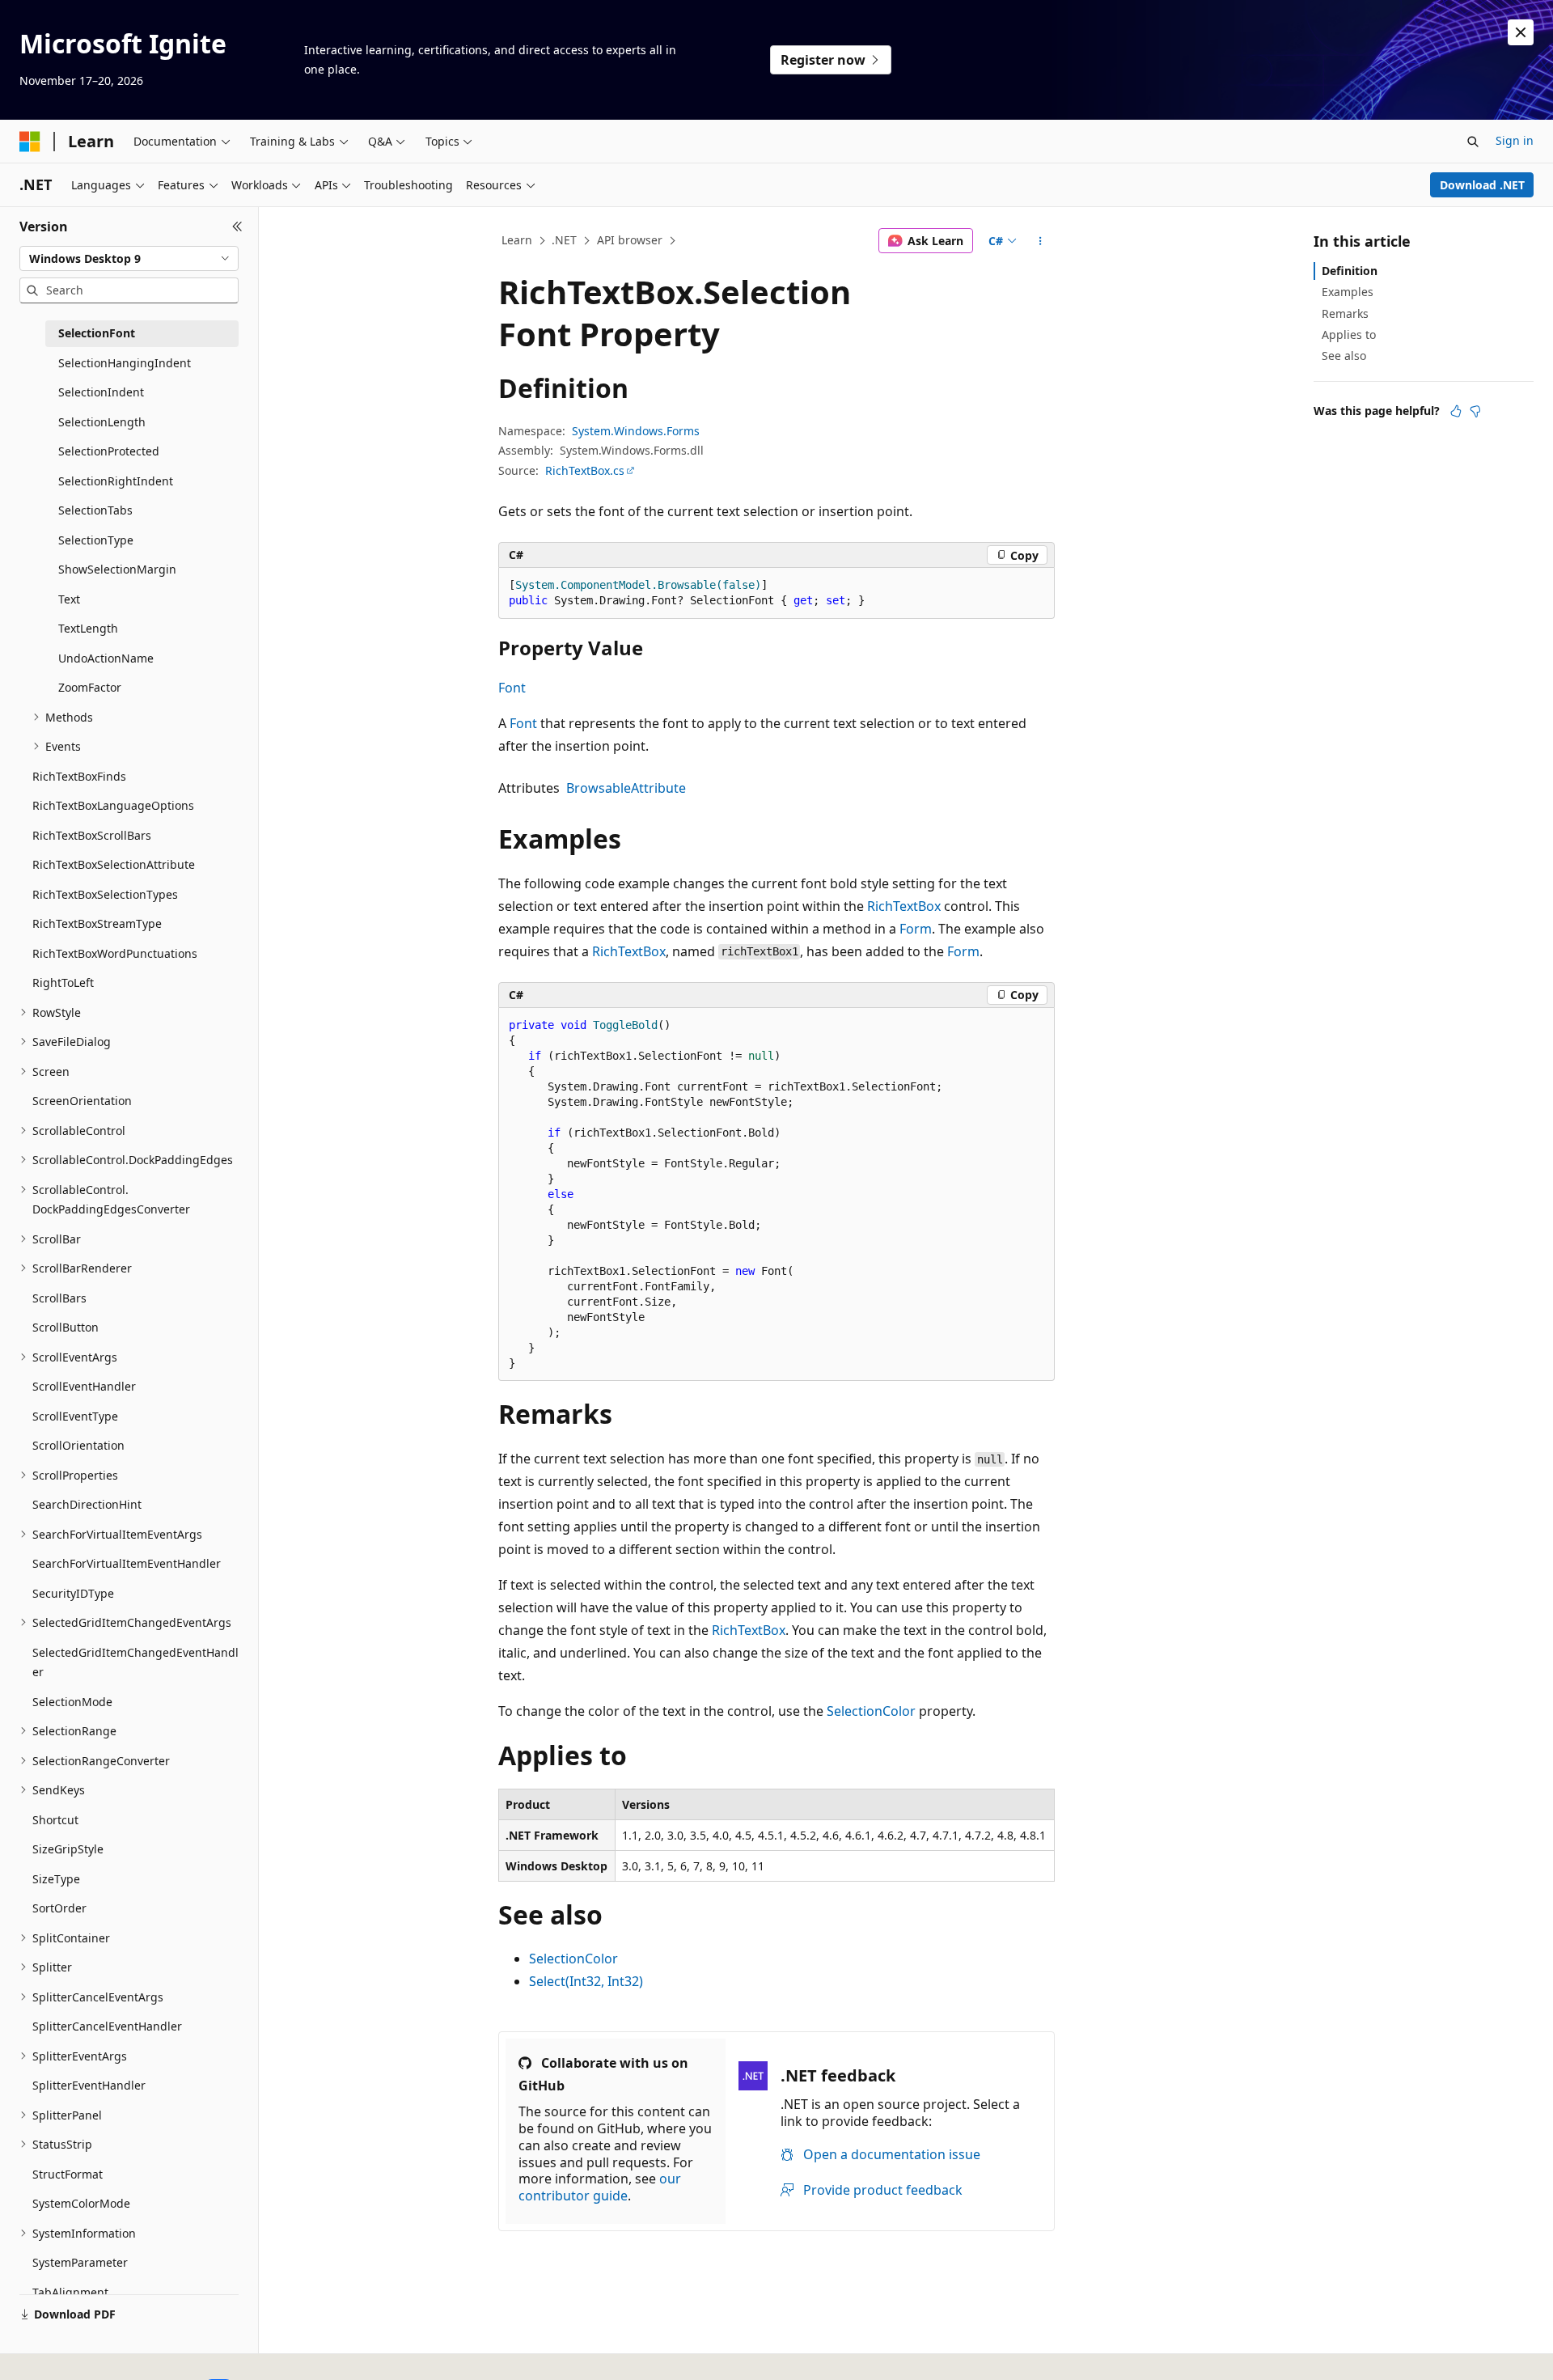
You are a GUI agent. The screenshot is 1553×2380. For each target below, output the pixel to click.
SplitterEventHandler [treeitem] (89, 2085)
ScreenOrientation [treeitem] (82, 1101)
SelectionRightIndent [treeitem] (116, 481)
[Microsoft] (30, 142)
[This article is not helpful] (1475, 411)
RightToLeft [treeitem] (63, 982)
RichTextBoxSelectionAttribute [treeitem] (114, 864)
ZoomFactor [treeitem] (90, 687)
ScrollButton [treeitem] (66, 1327)
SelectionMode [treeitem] (72, 1702)
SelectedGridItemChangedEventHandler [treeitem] (135, 1662)
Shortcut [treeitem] (55, 1820)
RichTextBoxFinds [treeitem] (79, 776)
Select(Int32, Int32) (586, 1981)
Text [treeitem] (69, 599)
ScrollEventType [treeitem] (75, 1416)
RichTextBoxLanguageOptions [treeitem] (113, 805)
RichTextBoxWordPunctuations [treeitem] (115, 953)
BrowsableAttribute (626, 788)
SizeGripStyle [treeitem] (68, 1849)
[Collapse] (237, 227)
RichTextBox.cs (585, 470)
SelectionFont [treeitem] (97, 333)
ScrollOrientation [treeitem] (78, 1445)
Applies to (1349, 335)
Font (512, 688)
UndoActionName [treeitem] (106, 658)
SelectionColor (871, 1711)
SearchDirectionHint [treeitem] (87, 1504)
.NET (564, 240)
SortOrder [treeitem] (59, 1908)
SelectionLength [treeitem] (102, 422)
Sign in (1515, 140)
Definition (1350, 271)
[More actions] (1041, 241)
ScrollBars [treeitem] (59, 1298)
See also (1344, 356)
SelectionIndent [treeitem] (101, 392)
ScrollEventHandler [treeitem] (84, 1386)
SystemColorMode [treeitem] (81, 2203)
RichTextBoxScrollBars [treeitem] (92, 835)
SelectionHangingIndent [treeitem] (125, 363)
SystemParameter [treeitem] (80, 2262)
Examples (1348, 292)
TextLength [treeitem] (88, 628)
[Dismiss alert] (1521, 32)
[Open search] (1473, 142)
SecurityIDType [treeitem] (73, 1593)
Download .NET (1482, 185)
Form (916, 929)
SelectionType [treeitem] (96, 540)
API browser (630, 240)
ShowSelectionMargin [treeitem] (117, 569)
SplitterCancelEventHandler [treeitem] (107, 2026)
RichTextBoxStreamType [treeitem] (97, 923)
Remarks (1345, 313)
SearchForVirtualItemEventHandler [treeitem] (127, 1563)
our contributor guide (600, 2187)
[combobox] (129, 259)
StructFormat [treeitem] (68, 2174)
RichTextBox (904, 906)
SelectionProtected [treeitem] (109, 451)
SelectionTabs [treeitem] (95, 510)
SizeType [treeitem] (56, 1879)
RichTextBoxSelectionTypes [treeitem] (105, 894)
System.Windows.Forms (636, 431)
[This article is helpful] (1456, 411)
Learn (517, 240)
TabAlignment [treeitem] (70, 2292)
